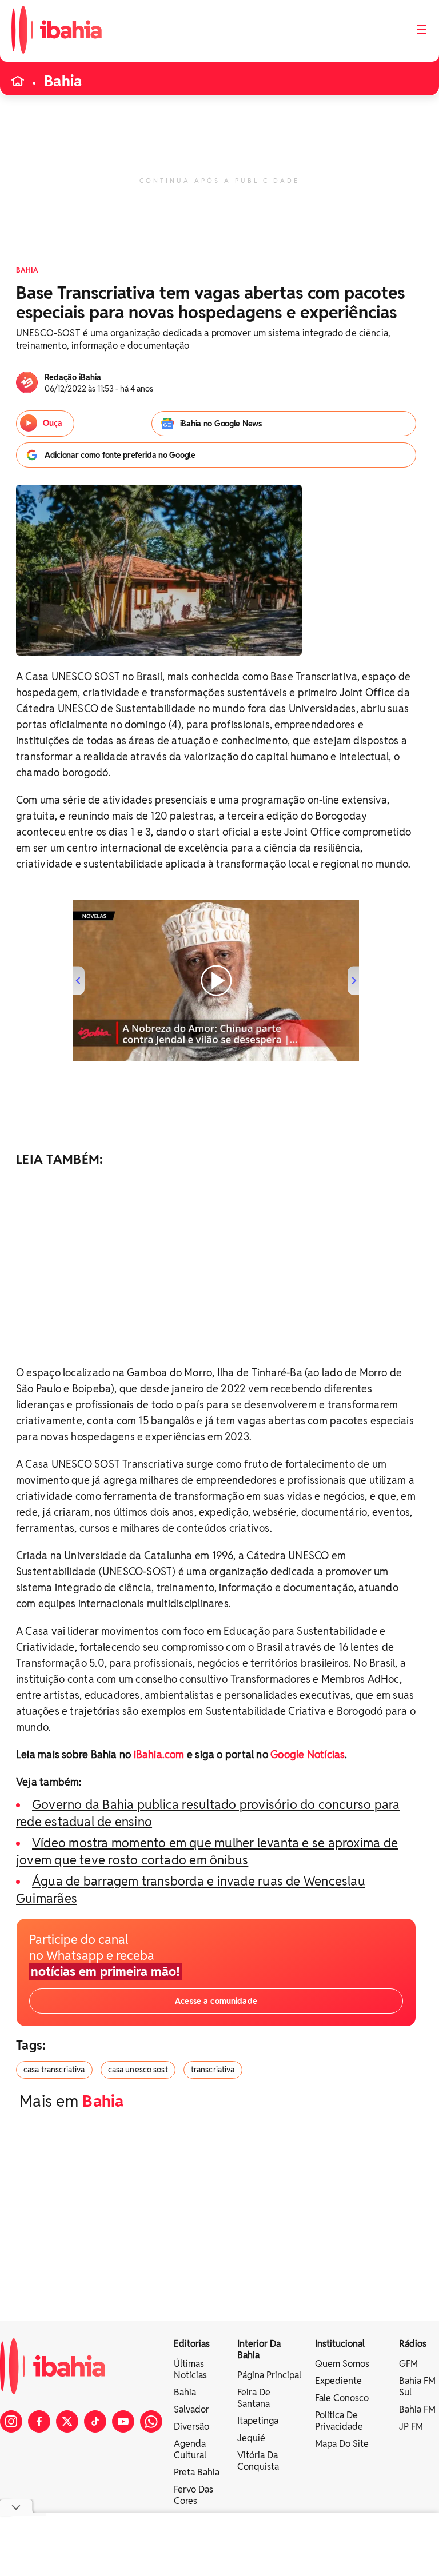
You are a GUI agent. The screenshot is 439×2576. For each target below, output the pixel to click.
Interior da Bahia (259, 2349)
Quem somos (342, 2364)
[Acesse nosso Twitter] (67, 2421)
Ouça (53, 423)
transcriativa (213, 2070)
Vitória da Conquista (258, 2461)
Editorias (192, 2344)
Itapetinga (258, 2421)
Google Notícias (308, 1754)
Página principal (269, 2375)
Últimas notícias (190, 2369)
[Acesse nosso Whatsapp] (151, 2421)
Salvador (191, 2409)
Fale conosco (342, 2398)
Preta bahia (197, 2472)
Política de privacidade (339, 2421)
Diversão (191, 2427)
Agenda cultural (190, 2449)
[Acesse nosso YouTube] (123, 2421)
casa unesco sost (138, 2070)
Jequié (251, 2438)
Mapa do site (342, 2444)
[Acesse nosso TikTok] (95, 2421)
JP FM (411, 2427)
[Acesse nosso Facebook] (39, 2421)
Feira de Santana (254, 2398)
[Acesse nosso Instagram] (11, 2421)
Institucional (340, 2344)
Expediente (338, 2381)
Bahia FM (417, 2409)
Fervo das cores (193, 2495)
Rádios (413, 2344)
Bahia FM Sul (417, 2387)
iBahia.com (159, 1754)
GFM (408, 2364)
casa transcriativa (54, 2070)
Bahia (63, 81)
